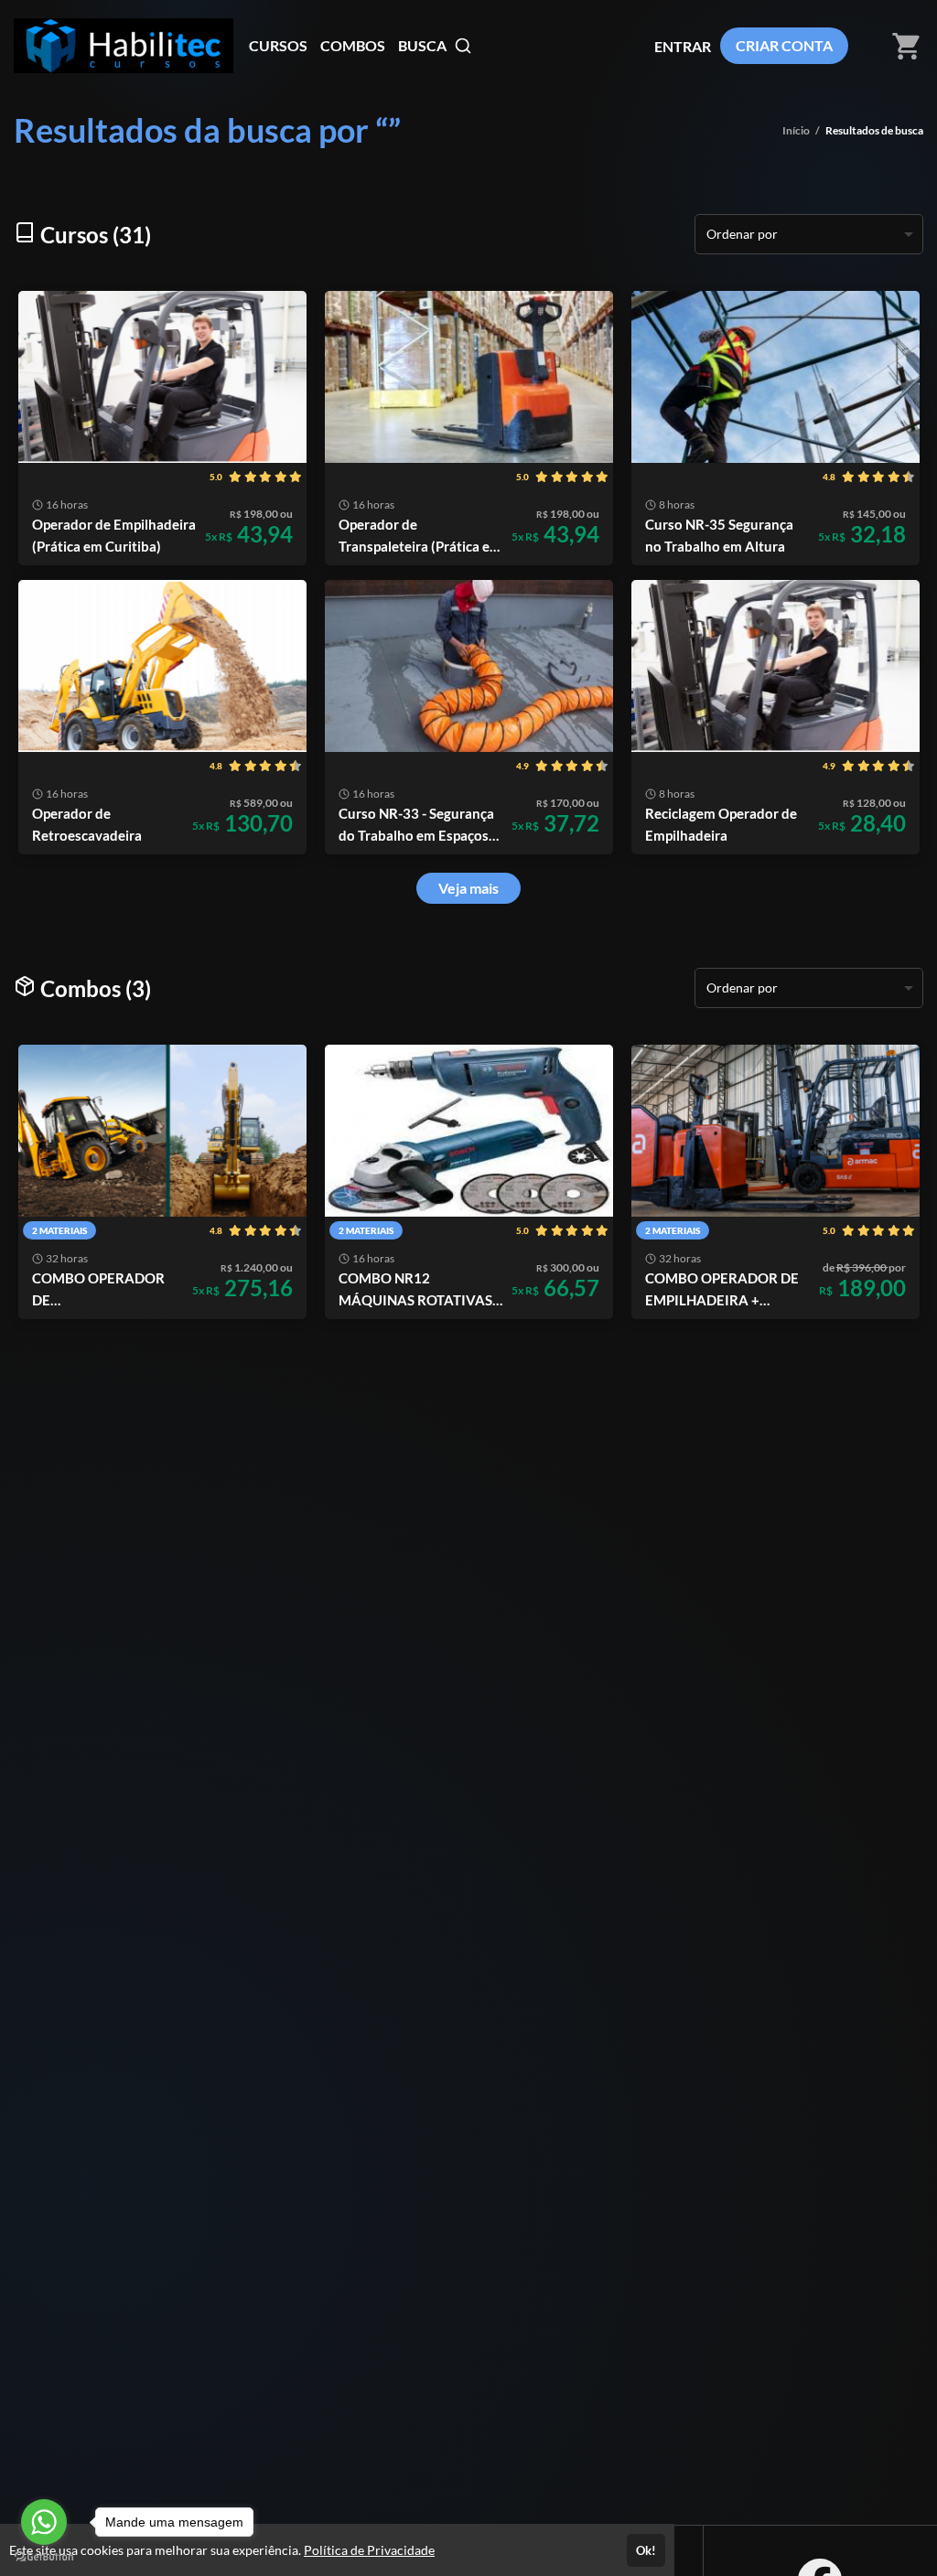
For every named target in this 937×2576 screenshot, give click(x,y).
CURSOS (278, 45)
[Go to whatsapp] (44, 2522)
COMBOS (353, 45)
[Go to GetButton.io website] (44, 2557)
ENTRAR (683, 46)
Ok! (646, 2550)
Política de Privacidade (369, 2550)
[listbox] (809, 234)
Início (796, 130)
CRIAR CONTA (784, 45)
